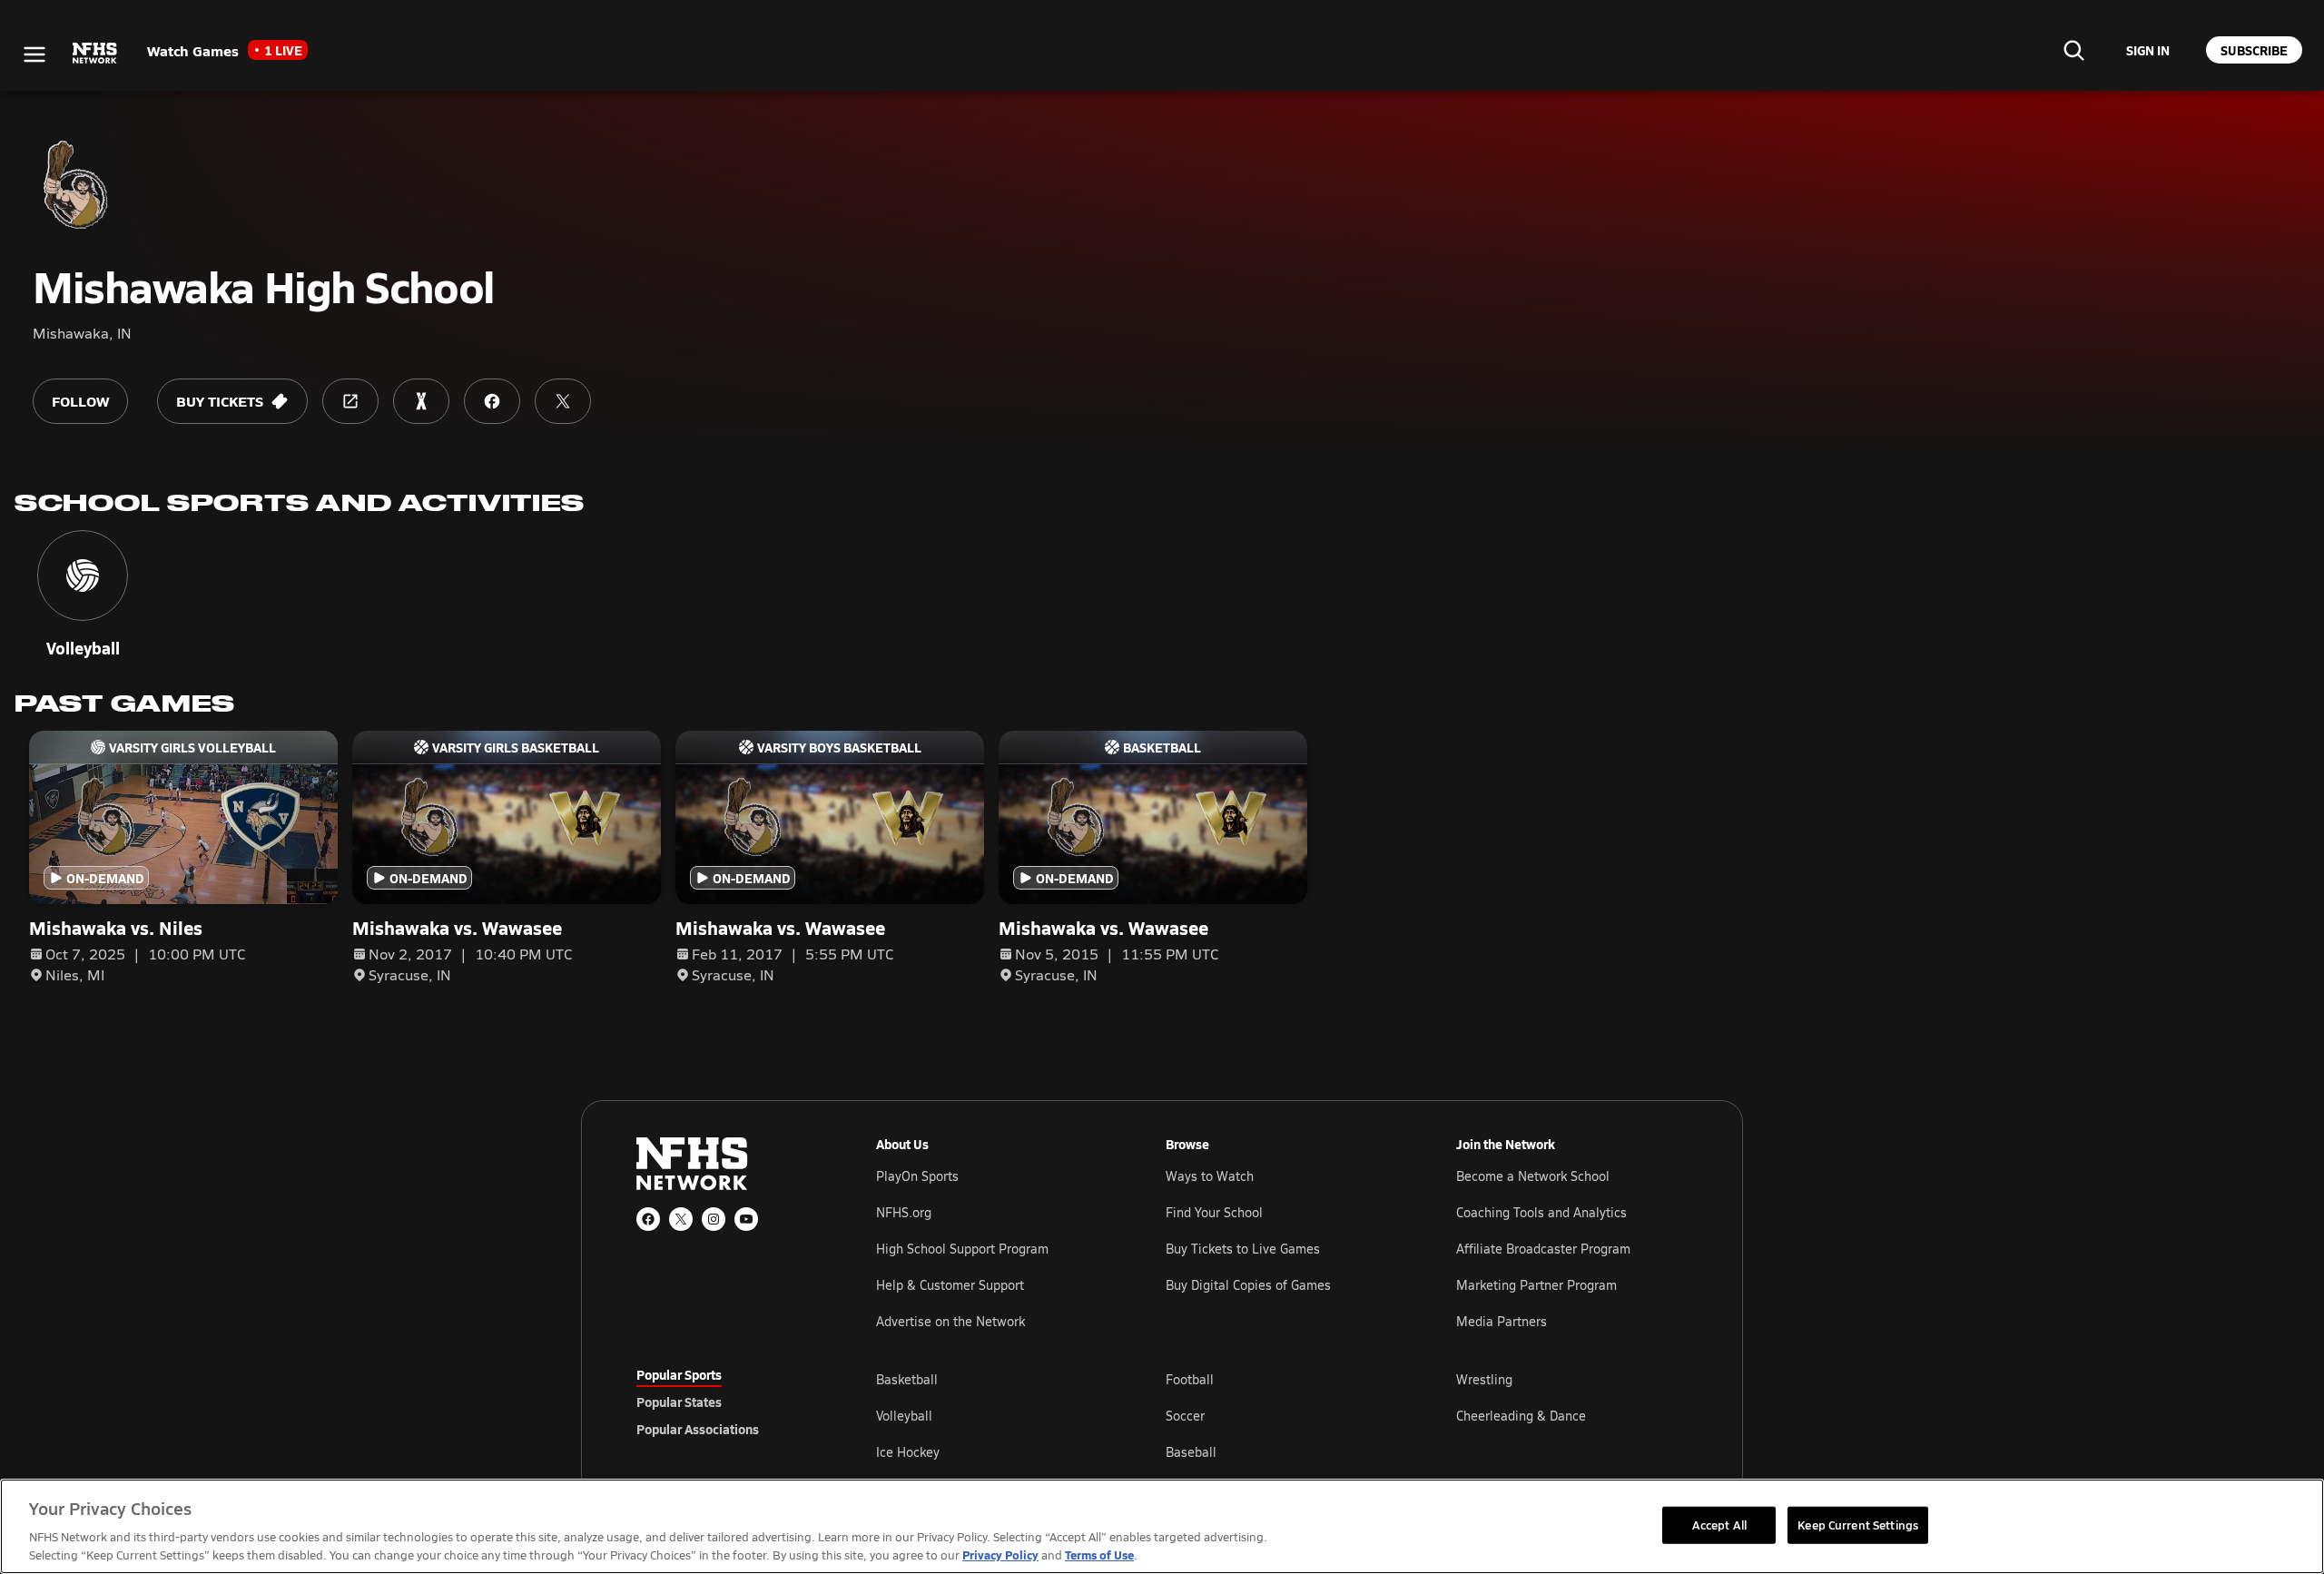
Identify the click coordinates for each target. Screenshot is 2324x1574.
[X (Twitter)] (681, 1219)
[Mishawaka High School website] (350, 401)
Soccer (1185, 1416)
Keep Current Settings (1858, 1524)
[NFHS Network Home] (95, 54)
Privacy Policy (1000, 1554)
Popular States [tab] (679, 1402)
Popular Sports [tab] (679, 1374)
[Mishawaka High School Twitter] (563, 401)
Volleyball (904, 1416)
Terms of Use (1099, 1554)
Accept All (1719, 1524)
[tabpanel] (1282, 1415)
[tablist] (727, 1402)
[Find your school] (2073, 50)
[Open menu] (34, 54)
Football (1190, 1379)
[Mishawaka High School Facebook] (492, 401)
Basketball (907, 1379)
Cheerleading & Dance (1521, 1416)
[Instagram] (714, 1219)
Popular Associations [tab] (698, 1429)
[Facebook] (648, 1219)
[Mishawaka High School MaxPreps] (421, 401)
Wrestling (1484, 1379)
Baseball (1191, 1452)
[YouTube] (746, 1219)
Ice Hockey (908, 1452)
